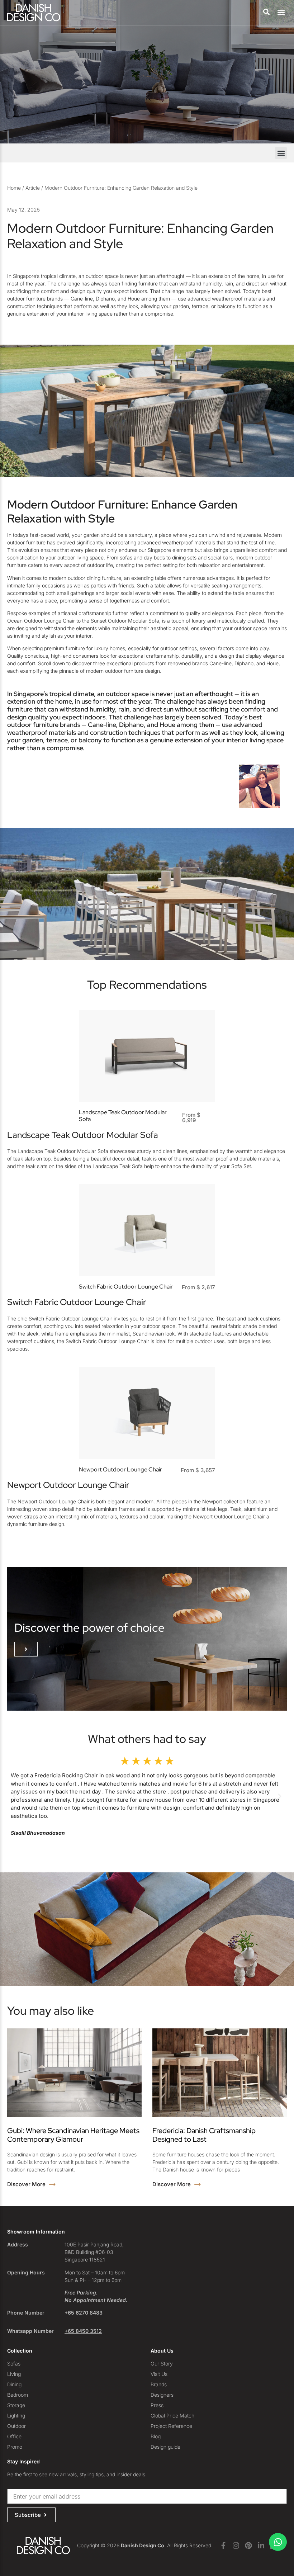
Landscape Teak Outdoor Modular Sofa (123, 1116)
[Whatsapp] (278, 2542)
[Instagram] (236, 2546)
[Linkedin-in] (261, 2546)
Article (33, 188)
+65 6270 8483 (84, 2313)
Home (14, 188)
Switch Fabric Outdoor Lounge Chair (126, 1287)
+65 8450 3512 (83, 2331)
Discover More (27, 2184)
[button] (281, 13)
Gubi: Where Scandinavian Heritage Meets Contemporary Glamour (73, 2135)
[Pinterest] (248, 2546)
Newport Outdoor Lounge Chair (120, 1469)
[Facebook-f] (223, 2546)
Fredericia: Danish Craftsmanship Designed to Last (204, 2135)
